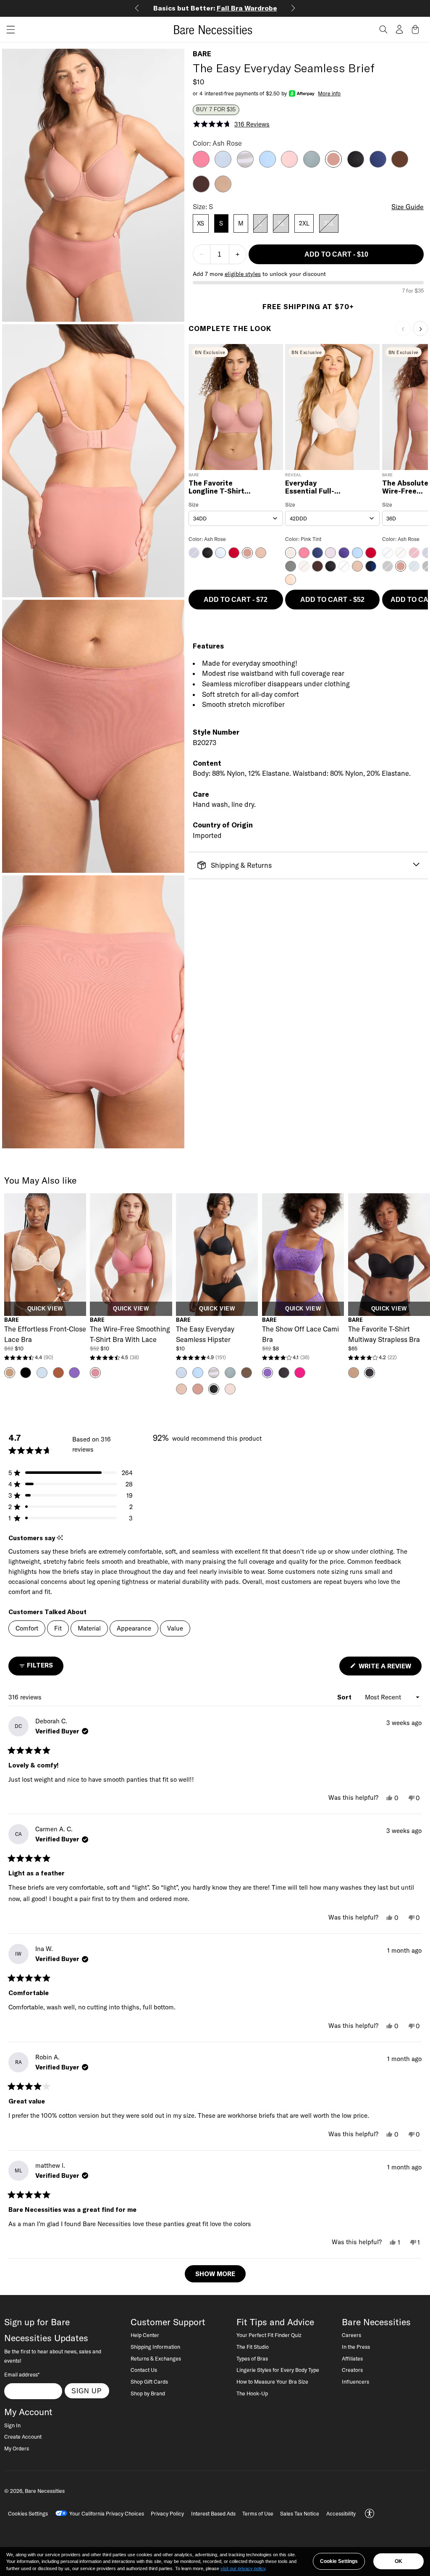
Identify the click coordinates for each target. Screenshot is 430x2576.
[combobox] (236, 518)
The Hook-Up (252, 2393)
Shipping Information (155, 2347)
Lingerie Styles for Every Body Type (278, 2370)
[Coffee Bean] (201, 190)
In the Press (356, 2347)
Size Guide (408, 207)
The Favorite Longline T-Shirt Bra (216, 487)
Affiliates (352, 2358)
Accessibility (341, 2513)
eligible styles (243, 274)
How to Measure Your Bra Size (272, 2382)
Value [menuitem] (175, 1628)
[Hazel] (223, 190)
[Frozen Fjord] (267, 165)
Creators (352, 2370)
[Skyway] (223, 165)
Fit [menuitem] (58, 1628)
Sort (345, 1697)
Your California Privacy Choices (107, 2513)
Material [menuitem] (89, 1628)
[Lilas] (289, 165)
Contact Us (144, 2370)
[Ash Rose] (333, 165)
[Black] (356, 165)
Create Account (23, 2437)
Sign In (12, 2425)
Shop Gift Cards (149, 2382)
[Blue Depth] (378, 165)
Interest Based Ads (213, 2513)
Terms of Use (258, 2513)
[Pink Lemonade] (201, 165)
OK (399, 2561)
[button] (8, 30)
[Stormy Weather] (312, 165)
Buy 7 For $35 (216, 110)
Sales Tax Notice (300, 2513)
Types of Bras (252, 2358)
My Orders (17, 2448)
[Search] (383, 29)
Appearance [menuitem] (134, 1628)
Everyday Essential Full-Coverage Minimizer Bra (310, 487)
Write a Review (389, 1669)
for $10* (215, 8)
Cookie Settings (339, 2561)
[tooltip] (60, 1538)
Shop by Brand (148, 2393)
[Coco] (400, 165)
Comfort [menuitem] (27, 1628)
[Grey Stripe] (245, 165)
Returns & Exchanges (156, 2358)
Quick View (45, 1309)
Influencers (355, 2382)
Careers (351, 2335)
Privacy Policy (167, 2513)
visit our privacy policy (243, 2568)
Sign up (87, 2391)
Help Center (145, 2335)
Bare (202, 54)
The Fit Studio (253, 2347)
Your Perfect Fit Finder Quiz (269, 2335)
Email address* (22, 2374)
